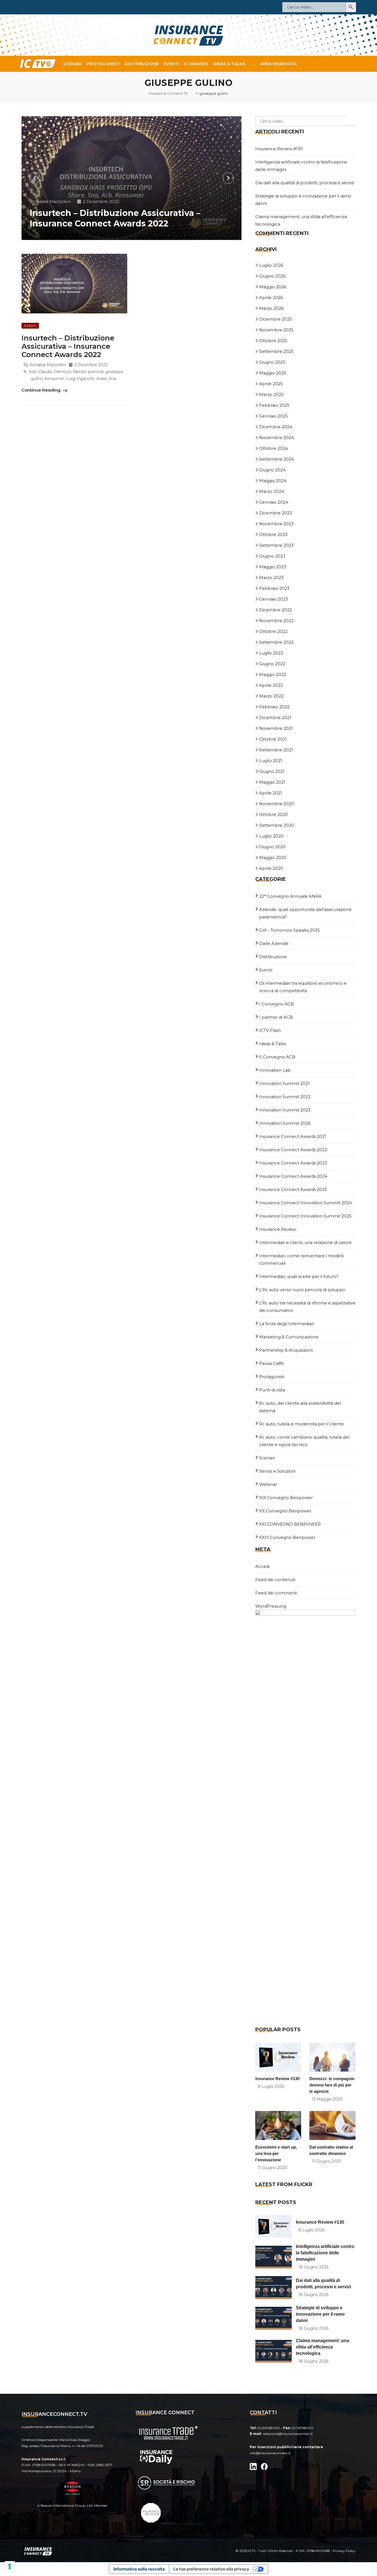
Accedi (262, 1566)
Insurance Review (278, 1229)
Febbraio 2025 (274, 405)
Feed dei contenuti (275, 1580)
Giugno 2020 (272, 847)
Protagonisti (103, 64)
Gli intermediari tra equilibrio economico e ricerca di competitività (303, 987)
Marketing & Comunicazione (289, 1337)
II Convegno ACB (277, 1057)
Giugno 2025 (272, 362)
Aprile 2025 (271, 384)
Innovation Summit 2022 (285, 1097)
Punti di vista (272, 1390)
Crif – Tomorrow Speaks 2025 (290, 930)
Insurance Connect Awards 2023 (293, 1163)
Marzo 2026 (271, 308)
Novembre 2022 (276, 621)
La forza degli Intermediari (287, 1324)
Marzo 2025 (271, 394)
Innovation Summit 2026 (285, 1123)
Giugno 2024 (272, 470)
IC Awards (196, 64)
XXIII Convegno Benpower (287, 1537)
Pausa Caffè (272, 1363)
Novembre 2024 (277, 438)
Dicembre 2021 (275, 718)
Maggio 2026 (273, 287)
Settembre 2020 (277, 825)
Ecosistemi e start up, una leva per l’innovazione (276, 2153)
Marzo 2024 (272, 491)
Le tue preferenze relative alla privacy (211, 2569)
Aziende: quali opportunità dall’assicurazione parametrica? (305, 913)
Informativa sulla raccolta (139, 2569)
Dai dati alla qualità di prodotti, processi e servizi (305, 183)
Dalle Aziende (274, 943)
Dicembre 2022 (276, 610)
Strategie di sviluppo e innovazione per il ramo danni (320, 2314)
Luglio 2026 (271, 265)
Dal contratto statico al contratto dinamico (331, 2150)
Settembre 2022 (276, 642)
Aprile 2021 (271, 793)
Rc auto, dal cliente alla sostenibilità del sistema (300, 1407)
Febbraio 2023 (274, 588)
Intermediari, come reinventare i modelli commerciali (301, 1259)
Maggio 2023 (273, 567)
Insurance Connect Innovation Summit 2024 (306, 1203)
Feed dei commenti (276, 1593)
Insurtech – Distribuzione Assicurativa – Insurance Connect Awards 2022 (115, 218)
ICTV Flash (270, 1030)
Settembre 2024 (277, 459)
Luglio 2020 (271, 836)
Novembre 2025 (276, 330)
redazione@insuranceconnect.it (288, 2434)
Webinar (268, 1484)
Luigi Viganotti (80, 379)
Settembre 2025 (276, 351)
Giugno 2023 (272, 556)
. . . (253, 64)
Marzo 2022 (271, 696)
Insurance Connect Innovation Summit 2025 (305, 1216)
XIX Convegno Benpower (286, 1498)
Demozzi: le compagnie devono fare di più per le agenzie (332, 2085)
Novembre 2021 (276, 728)
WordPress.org (271, 1606)
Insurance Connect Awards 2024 (293, 1176)
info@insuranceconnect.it (270, 2453)
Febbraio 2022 (274, 707)
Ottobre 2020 (274, 814)
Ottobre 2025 (273, 341)
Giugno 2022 (272, 664)
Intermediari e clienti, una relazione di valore (305, 1242)
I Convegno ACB (277, 1004)
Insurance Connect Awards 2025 (293, 1189)
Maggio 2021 (272, 782)
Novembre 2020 (277, 804)
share (102, 379)
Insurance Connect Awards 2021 (293, 1136)
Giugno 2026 (272, 276)
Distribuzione (142, 64)
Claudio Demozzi (55, 372)
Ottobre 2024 (274, 448)
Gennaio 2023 (274, 599)
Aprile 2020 (271, 868)
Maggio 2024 (273, 481)
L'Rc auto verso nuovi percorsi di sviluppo (302, 1290)
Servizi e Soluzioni (277, 1471)
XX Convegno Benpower (285, 1511)
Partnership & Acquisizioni (286, 1350)
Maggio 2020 (273, 858)
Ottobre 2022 (273, 631)
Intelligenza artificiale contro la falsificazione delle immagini (325, 2253)
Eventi (171, 64)
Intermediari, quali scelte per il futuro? (299, 1276)
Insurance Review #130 (279, 149)
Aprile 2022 (271, 685)
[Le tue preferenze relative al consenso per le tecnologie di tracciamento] (10, 2566)
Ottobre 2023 (273, 534)
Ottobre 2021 (273, 739)
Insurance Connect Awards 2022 (293, 1150)
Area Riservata (278, 64)
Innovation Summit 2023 (285, 1110)
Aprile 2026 (271, 298)
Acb (33, 372)
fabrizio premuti (88, 372)
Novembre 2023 (276, 524)
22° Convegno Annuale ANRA (290, 896)
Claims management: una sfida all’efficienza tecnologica (322, 2347)
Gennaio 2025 (274, 416)
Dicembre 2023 (276, 513)
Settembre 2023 (276, 545)
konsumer (55, 379)
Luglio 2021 (271, 761)
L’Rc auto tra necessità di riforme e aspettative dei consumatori (307, 1307)
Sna (112, 379)
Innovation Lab (275, 1070)
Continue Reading (42, 390)
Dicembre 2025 (276, 319)
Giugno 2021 (272, 771)
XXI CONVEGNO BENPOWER (290, 1524)
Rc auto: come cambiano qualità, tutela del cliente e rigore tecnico (304, 1441)
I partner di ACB (276, 1017)
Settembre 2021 (276, 750)
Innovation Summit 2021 (284, 1083)
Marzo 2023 (271, 578)
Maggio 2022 (273, 674)
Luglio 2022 (271, 653)
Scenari (72, 64)
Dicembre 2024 (276, 427)
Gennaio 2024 (274, 502)
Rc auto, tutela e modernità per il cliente (302, 1424)
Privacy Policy (344, 2551)
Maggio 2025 (273, 373)
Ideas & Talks (229, 64)
